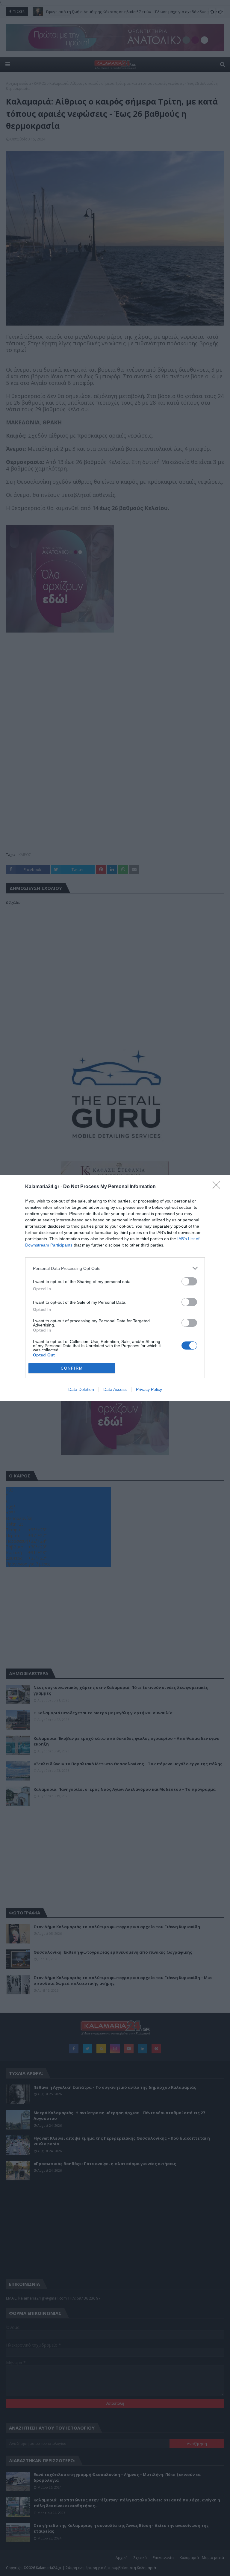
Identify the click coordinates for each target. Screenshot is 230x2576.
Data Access (115, 1389)
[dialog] (115, 1288)
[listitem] (115, 1268)
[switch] (189, 1281)
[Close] (218, 1187)
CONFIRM (72, 1368)
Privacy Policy (149, 1389)
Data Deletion (81, 1389)
